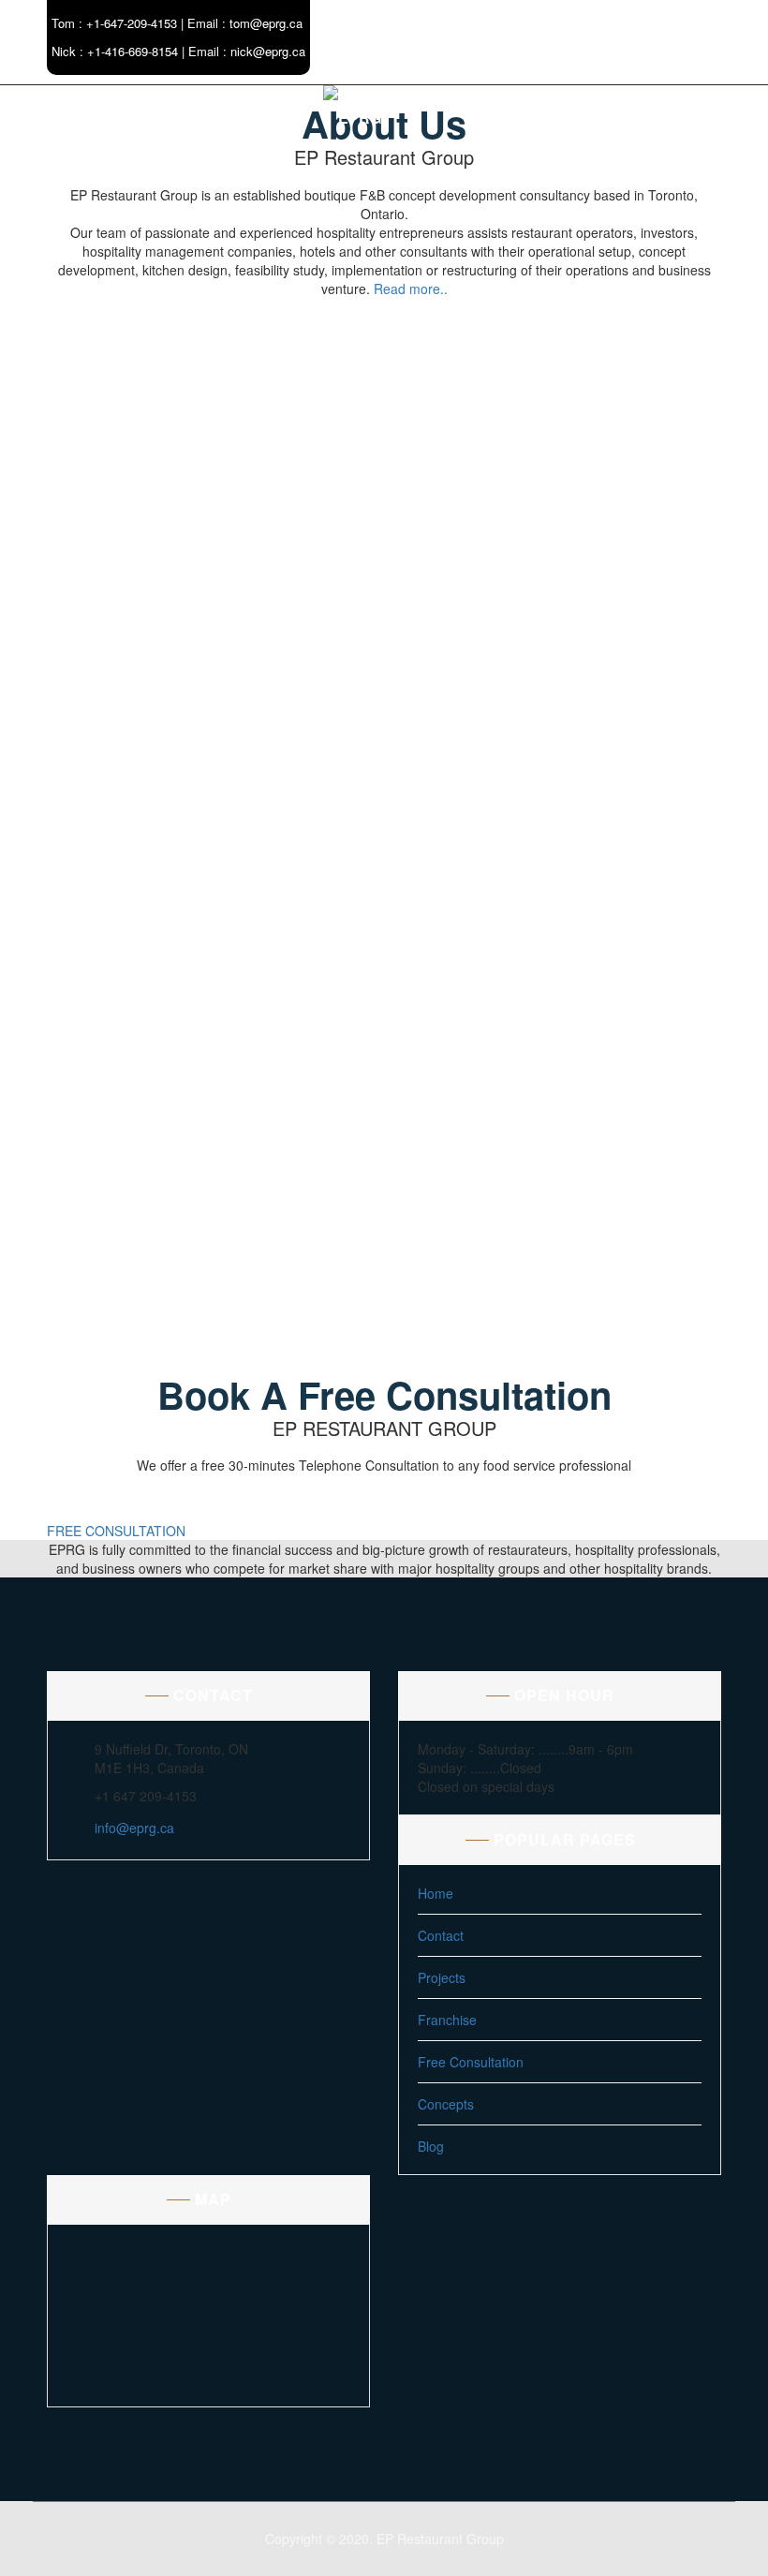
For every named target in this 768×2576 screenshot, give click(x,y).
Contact (441, 1935)
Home (436, 1893)
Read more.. (411, 289)
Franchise (447, 2020)
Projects (442, 1977)
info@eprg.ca (134, 1828)
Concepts (446, 2104)
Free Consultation (471, 2062)
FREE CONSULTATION (116, 1531)
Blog (431, 2146)
